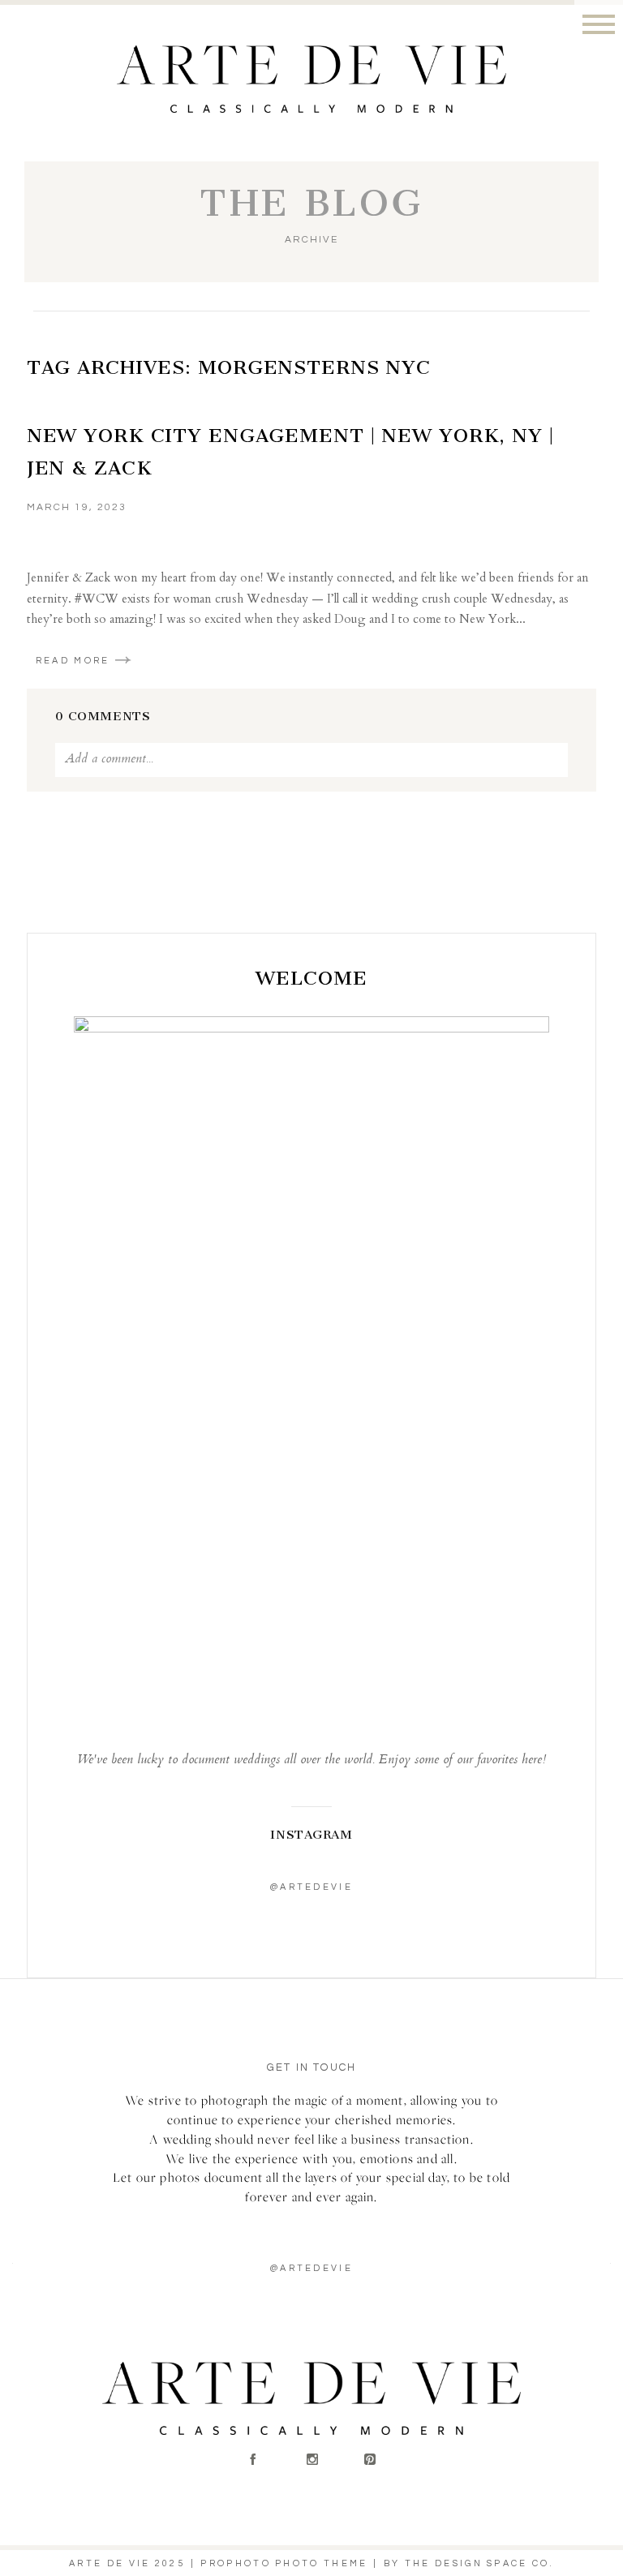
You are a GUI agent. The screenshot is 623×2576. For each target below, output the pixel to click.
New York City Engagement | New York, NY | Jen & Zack (290, 452)
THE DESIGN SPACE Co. (479, 2563)
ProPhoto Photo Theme (284, 2563)
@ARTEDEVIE (311, 2268)
